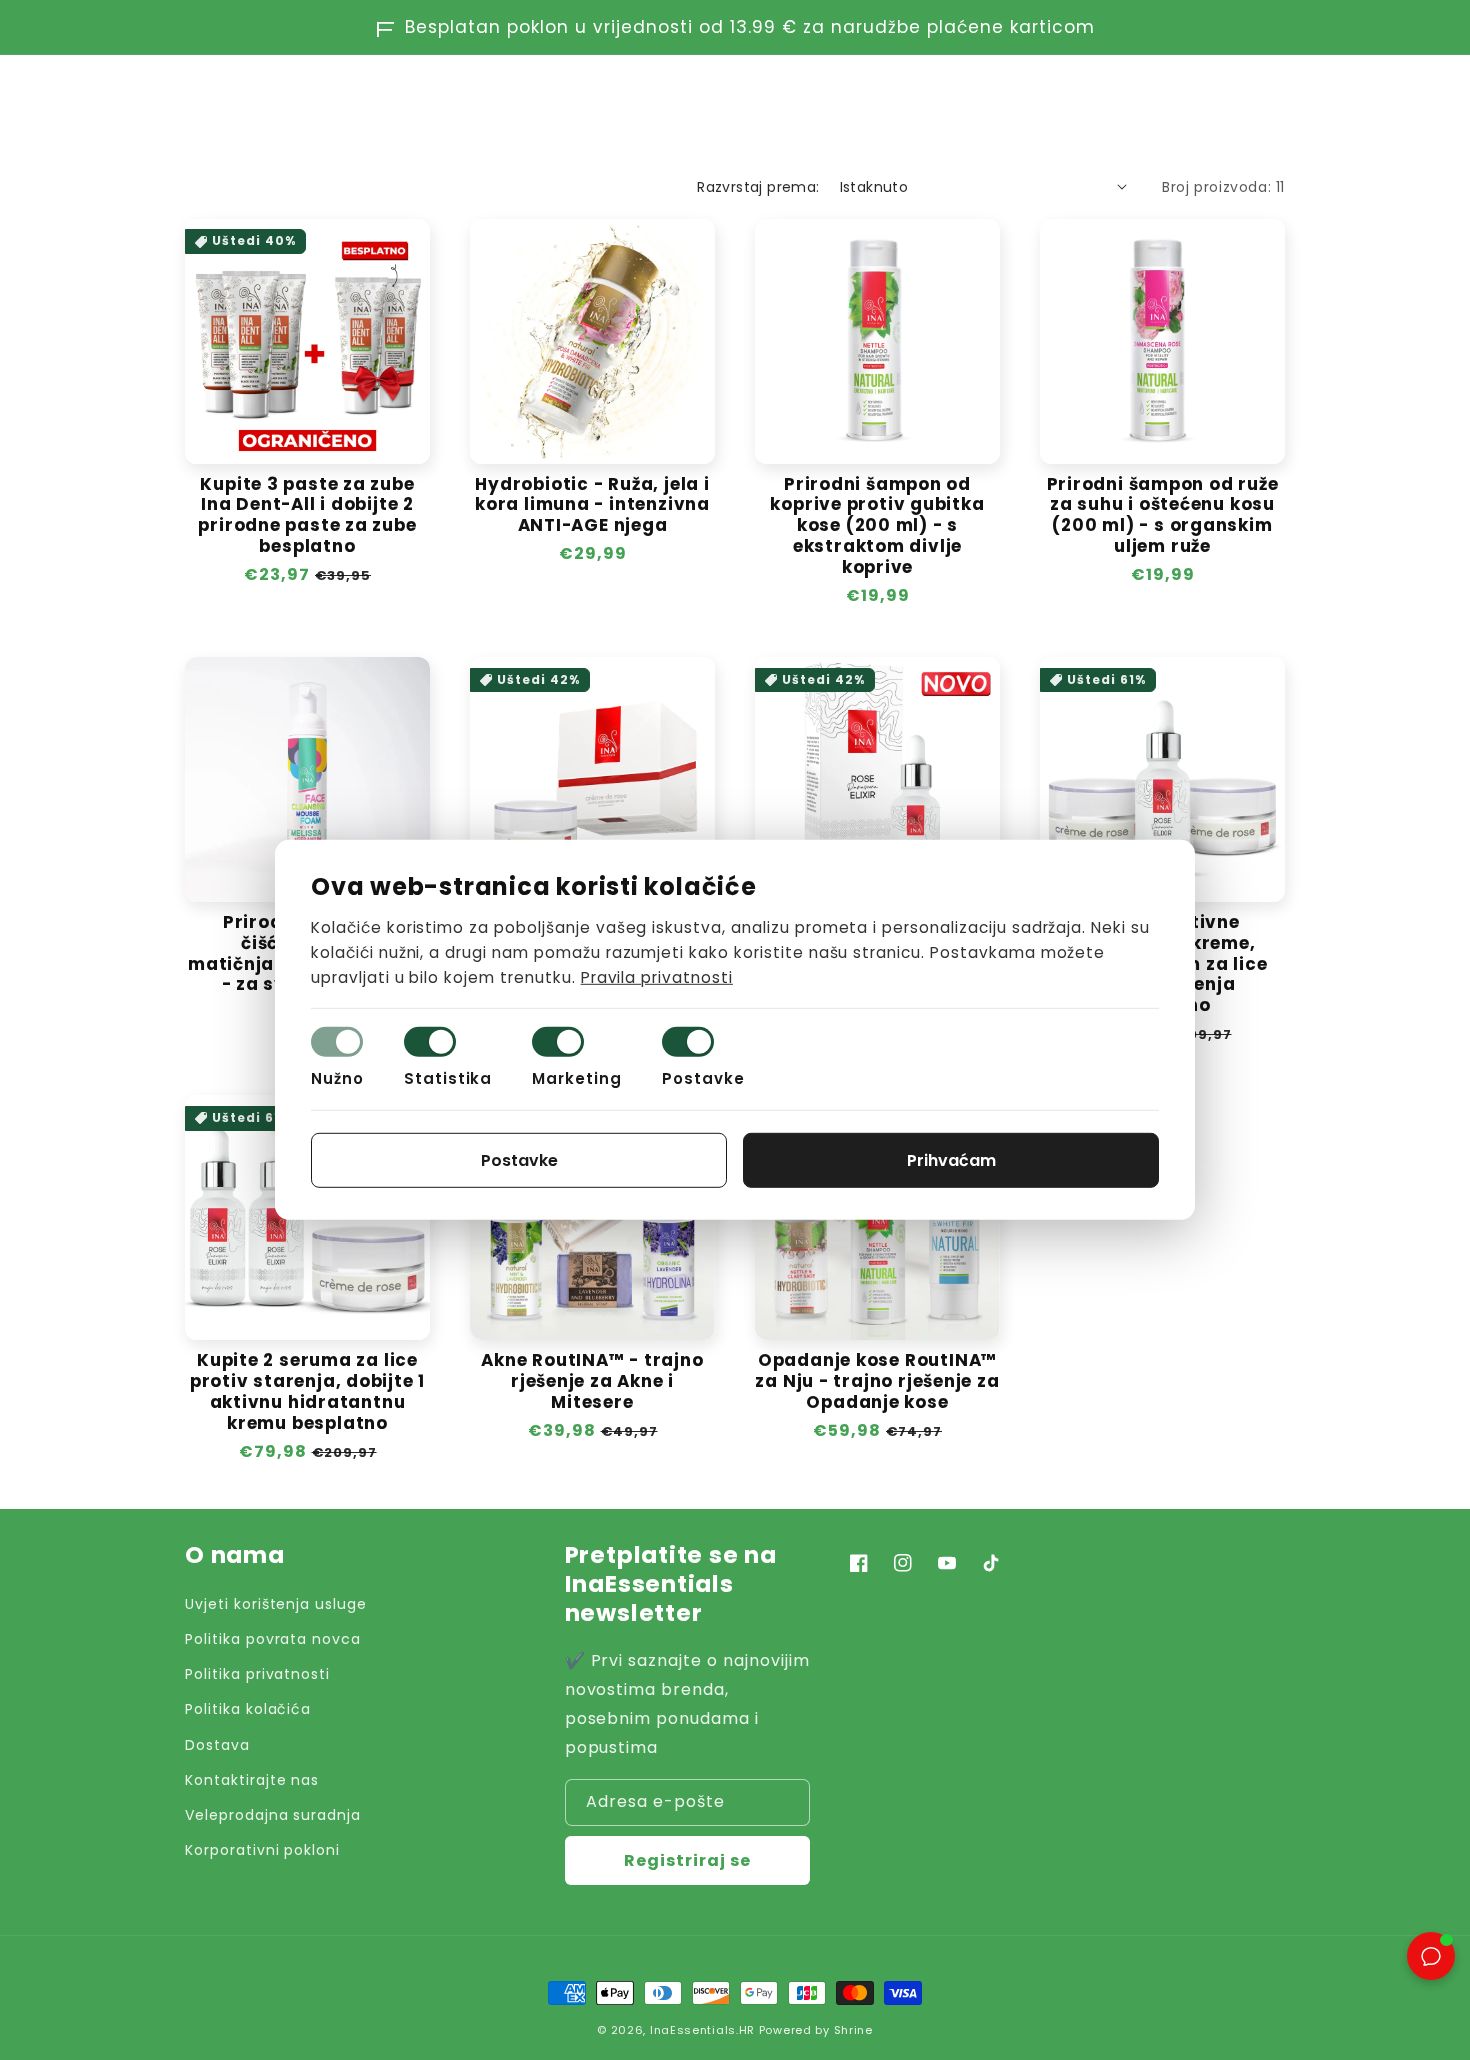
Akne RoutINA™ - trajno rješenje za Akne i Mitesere (592, 1381)
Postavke (703, 1078)
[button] (1187, 108)
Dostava (217, 1745)
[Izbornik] (195, 108)
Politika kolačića (248, 1709)
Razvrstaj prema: (758, 187)
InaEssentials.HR (702, 2030)
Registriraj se (687, 1860)
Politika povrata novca (273, 1639)
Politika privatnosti (257, 1674)
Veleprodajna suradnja (273, 1815)
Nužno (337, 1078)
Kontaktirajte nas (252, 1780)
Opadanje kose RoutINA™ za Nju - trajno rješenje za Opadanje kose (877, 1381)
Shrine (853, 2030)
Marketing (577, 1078)
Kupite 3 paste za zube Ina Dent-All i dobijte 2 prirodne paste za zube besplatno (307, 515)
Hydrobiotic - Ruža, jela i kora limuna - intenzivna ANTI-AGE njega (592, 505)
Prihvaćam (951, 1160)
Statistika (448, 1078)
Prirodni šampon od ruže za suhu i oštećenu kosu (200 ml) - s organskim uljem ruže (1163, 515)
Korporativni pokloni (262, 1850)
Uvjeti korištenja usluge (276, 1604)
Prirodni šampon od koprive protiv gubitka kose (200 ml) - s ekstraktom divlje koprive (877, 526)
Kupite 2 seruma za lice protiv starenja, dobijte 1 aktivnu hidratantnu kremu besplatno (307, 1391)
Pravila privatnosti (657, 976)
